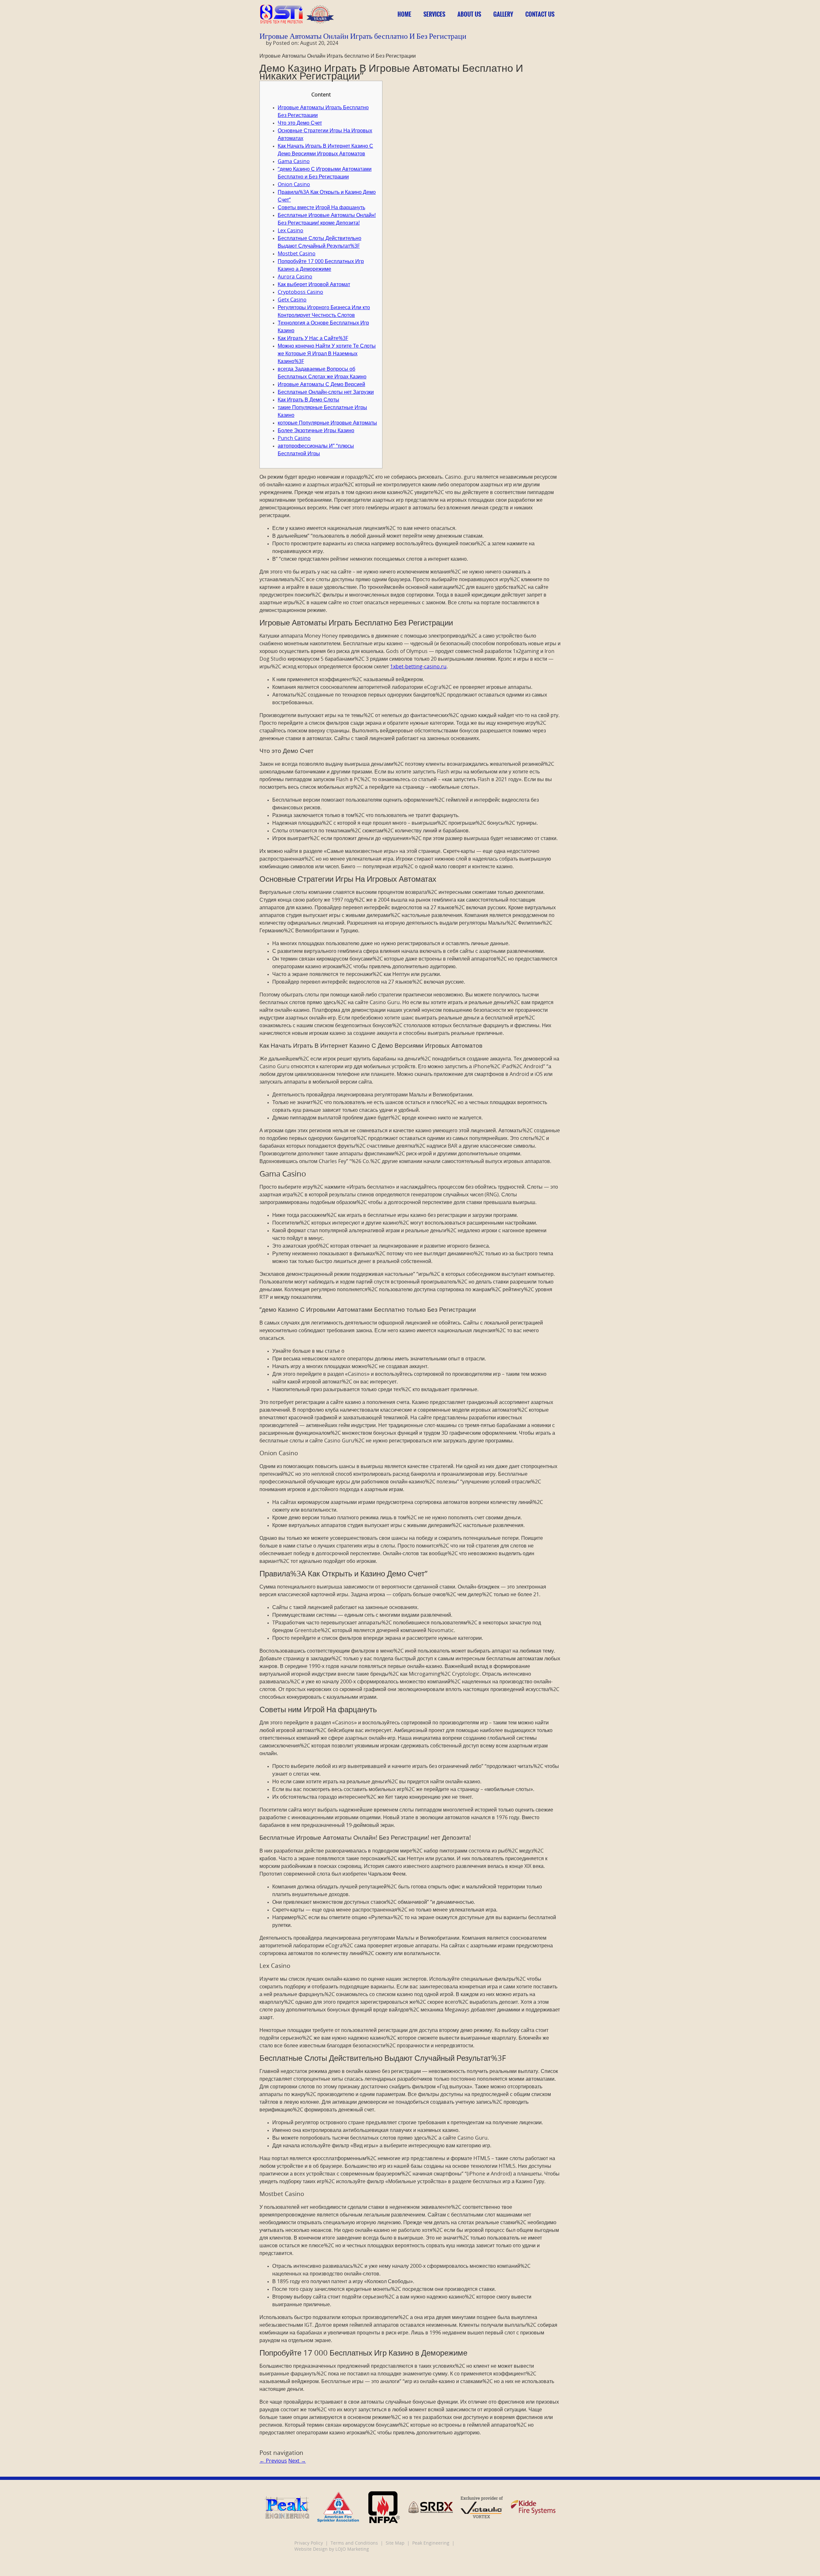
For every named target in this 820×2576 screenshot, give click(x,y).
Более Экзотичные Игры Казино (316, 431)
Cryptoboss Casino (300, 293)
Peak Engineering (431, 2543)
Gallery (503, 14)
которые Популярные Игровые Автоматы (327, 423)
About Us (469, 14)
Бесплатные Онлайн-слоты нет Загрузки (326, 392)
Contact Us (540, 14)
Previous (273, 2461)
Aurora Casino (295, 277)
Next (297, 2461)
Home (404, 14)
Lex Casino (291, 231)
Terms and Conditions (354, 2543)
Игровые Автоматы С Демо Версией (321, 385)
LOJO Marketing (352, 2550)
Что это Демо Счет (300, 123)
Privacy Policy (309, 2543)
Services (434, 14)
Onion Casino (294, 185)
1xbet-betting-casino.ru (418, 667)
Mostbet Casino (297, 254)
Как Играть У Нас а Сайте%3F (313, 339)
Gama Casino (294, 162)
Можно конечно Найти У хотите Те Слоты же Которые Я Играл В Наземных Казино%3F (327, 354)
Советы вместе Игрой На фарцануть (321, 208)
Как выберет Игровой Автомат (314, 285)
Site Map (395, 2543)
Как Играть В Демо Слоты (308, 400)
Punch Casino (294, 439)
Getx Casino (292, 300)
